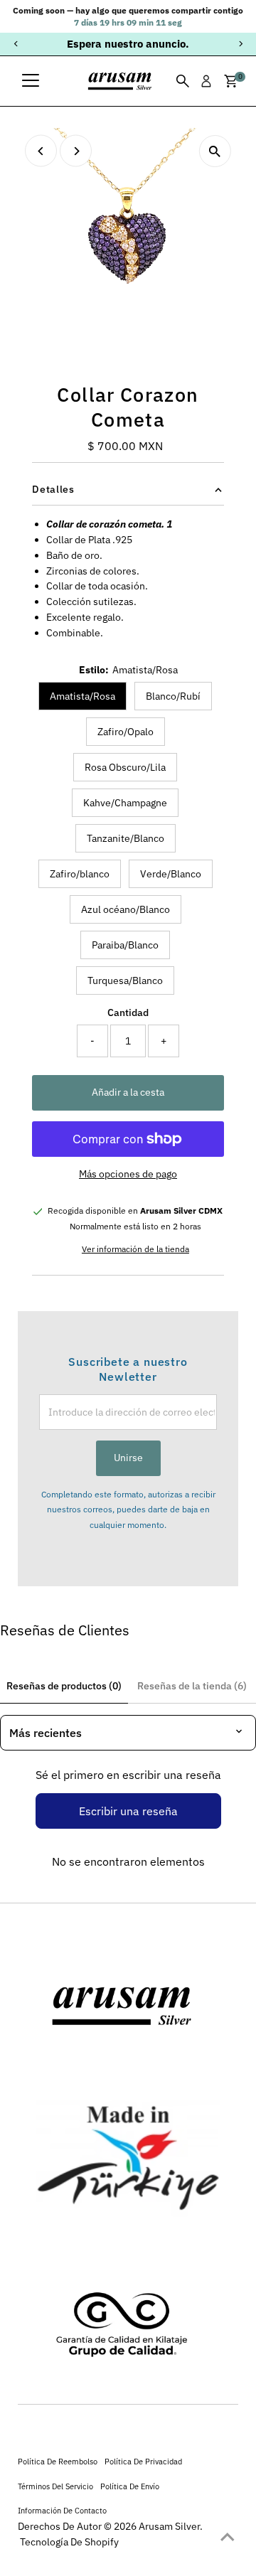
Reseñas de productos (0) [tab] (64, 1686)
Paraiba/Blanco (125, 945)
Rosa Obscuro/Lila (125, 767)
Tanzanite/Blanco (126, 838)
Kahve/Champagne (125, 803)
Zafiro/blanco (80, 874)
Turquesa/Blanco (125, 980)
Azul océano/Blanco (126, 909)
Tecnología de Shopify (69, 2542)
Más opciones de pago (128, 1174)
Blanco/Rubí (173, 696)
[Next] (240, 44)
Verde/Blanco (171, 874)
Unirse (128, 1458)
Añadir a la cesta (128, 1092)
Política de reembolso (58, 2461)
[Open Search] (183, 81)
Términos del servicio (55, 2486)
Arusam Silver (169, 2526)
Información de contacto (62, 2510)
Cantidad (128, 1012)
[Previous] (16, 44)
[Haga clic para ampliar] (215, 151)
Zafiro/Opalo (126, 732)
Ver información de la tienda (135, 1249)
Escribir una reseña (128, 1811)
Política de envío (130, 2486)
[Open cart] (231, 81)
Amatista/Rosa (82, 696)
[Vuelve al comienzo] (228, 2537)
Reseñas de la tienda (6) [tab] (192, 1686)
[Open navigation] (31, 81)
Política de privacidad (143, 2461)
